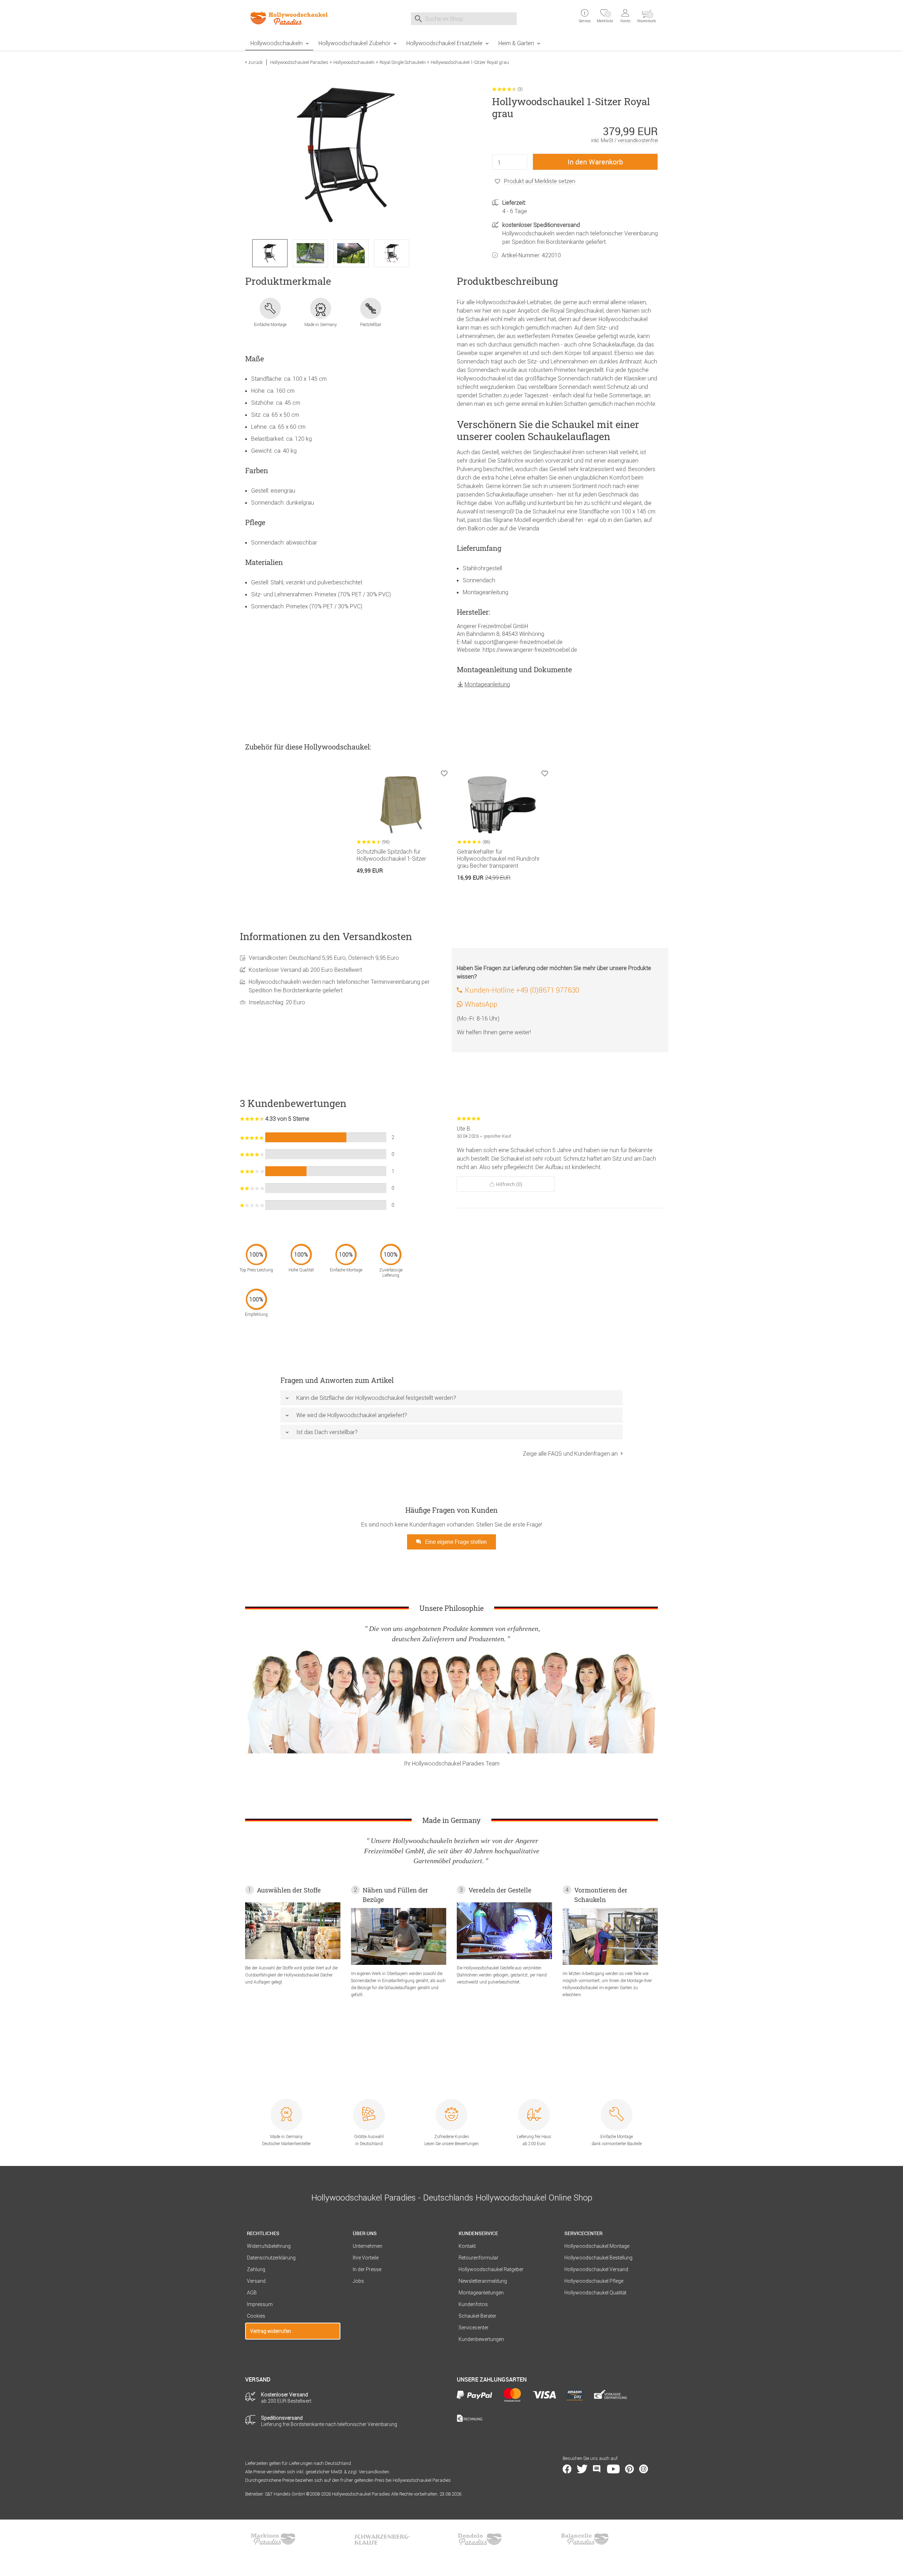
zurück (256, 62)
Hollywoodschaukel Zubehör (354, 43)
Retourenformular (478, 2258)
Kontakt (467, 2246)
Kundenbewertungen (481, 2339)
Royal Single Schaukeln (403, 62)
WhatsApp (481, 1004)
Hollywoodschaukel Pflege (594, 2281)
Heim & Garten (516, 43)
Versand (256, 2281)
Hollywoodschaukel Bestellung (598, 2258)
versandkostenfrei (638, 140)
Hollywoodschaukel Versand (596, 2269)
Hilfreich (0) (509, 1184)
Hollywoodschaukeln (277, 43)
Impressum (260, 2304)
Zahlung (256, 2269)
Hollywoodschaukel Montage (597, 2246)
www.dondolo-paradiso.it (480, 2539)
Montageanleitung (487, 684)
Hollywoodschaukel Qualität (595, 2293)
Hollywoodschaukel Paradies (299, 62)
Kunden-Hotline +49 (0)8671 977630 (522, 990)
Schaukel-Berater (477, 2316)
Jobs (358, 2281)
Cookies (256, 2316)
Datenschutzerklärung (271, 2258)
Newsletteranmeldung (483, 2281)
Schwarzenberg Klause (382, 2539)
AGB (252, 2293)
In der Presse (367, 2269)
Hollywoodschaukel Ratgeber (491, 2269)
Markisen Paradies (273, 2539)
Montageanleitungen (481, 2293)
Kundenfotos (473, 2304)
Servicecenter (474, 2328)
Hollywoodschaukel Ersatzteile (444, 43)
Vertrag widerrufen (271, 2331)
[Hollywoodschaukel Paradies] (293, 18)
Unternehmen (368, 2246)
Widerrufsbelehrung (269, 2246)
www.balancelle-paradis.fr (585, 2539)
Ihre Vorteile (366, 2258)
